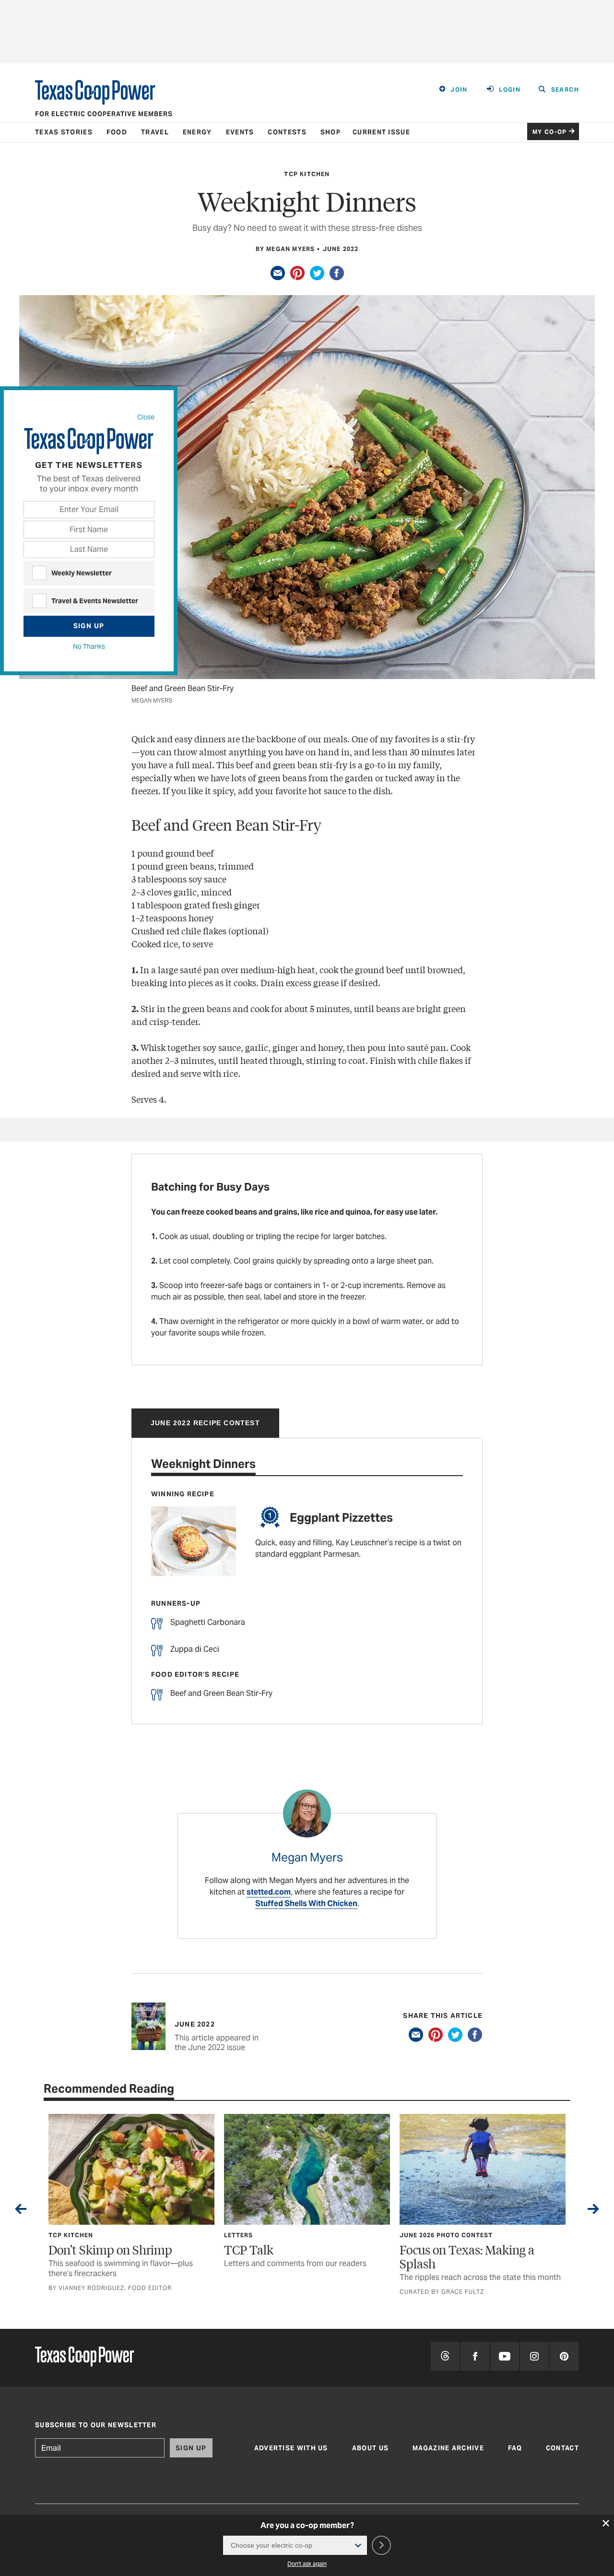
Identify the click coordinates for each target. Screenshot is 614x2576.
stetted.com (269, 1892)
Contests (287, 132)
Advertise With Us (291, 2448)
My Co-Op (550, 132)
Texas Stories (64, 132)
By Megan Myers (285, 249)
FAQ (515, 2448)
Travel (155, 132)
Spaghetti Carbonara (208, 1622)
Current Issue (381, 132)
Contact (562, 2448)
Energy (197, 132)
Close (146, 417)
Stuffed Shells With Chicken (306, 1903)
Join (459, 89)
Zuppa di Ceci (195, 1649)
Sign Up (89, 626)
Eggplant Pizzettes (341, 1518)
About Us (370, 2448)
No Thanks (89, 646)
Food (117, 132)
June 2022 (341, 249)
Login (510, 89)
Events (240, 132)
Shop (331, 132)
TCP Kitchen (307, 174)
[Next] (593, 2211)
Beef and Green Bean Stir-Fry (221, 1693)
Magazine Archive (448, 2448)
